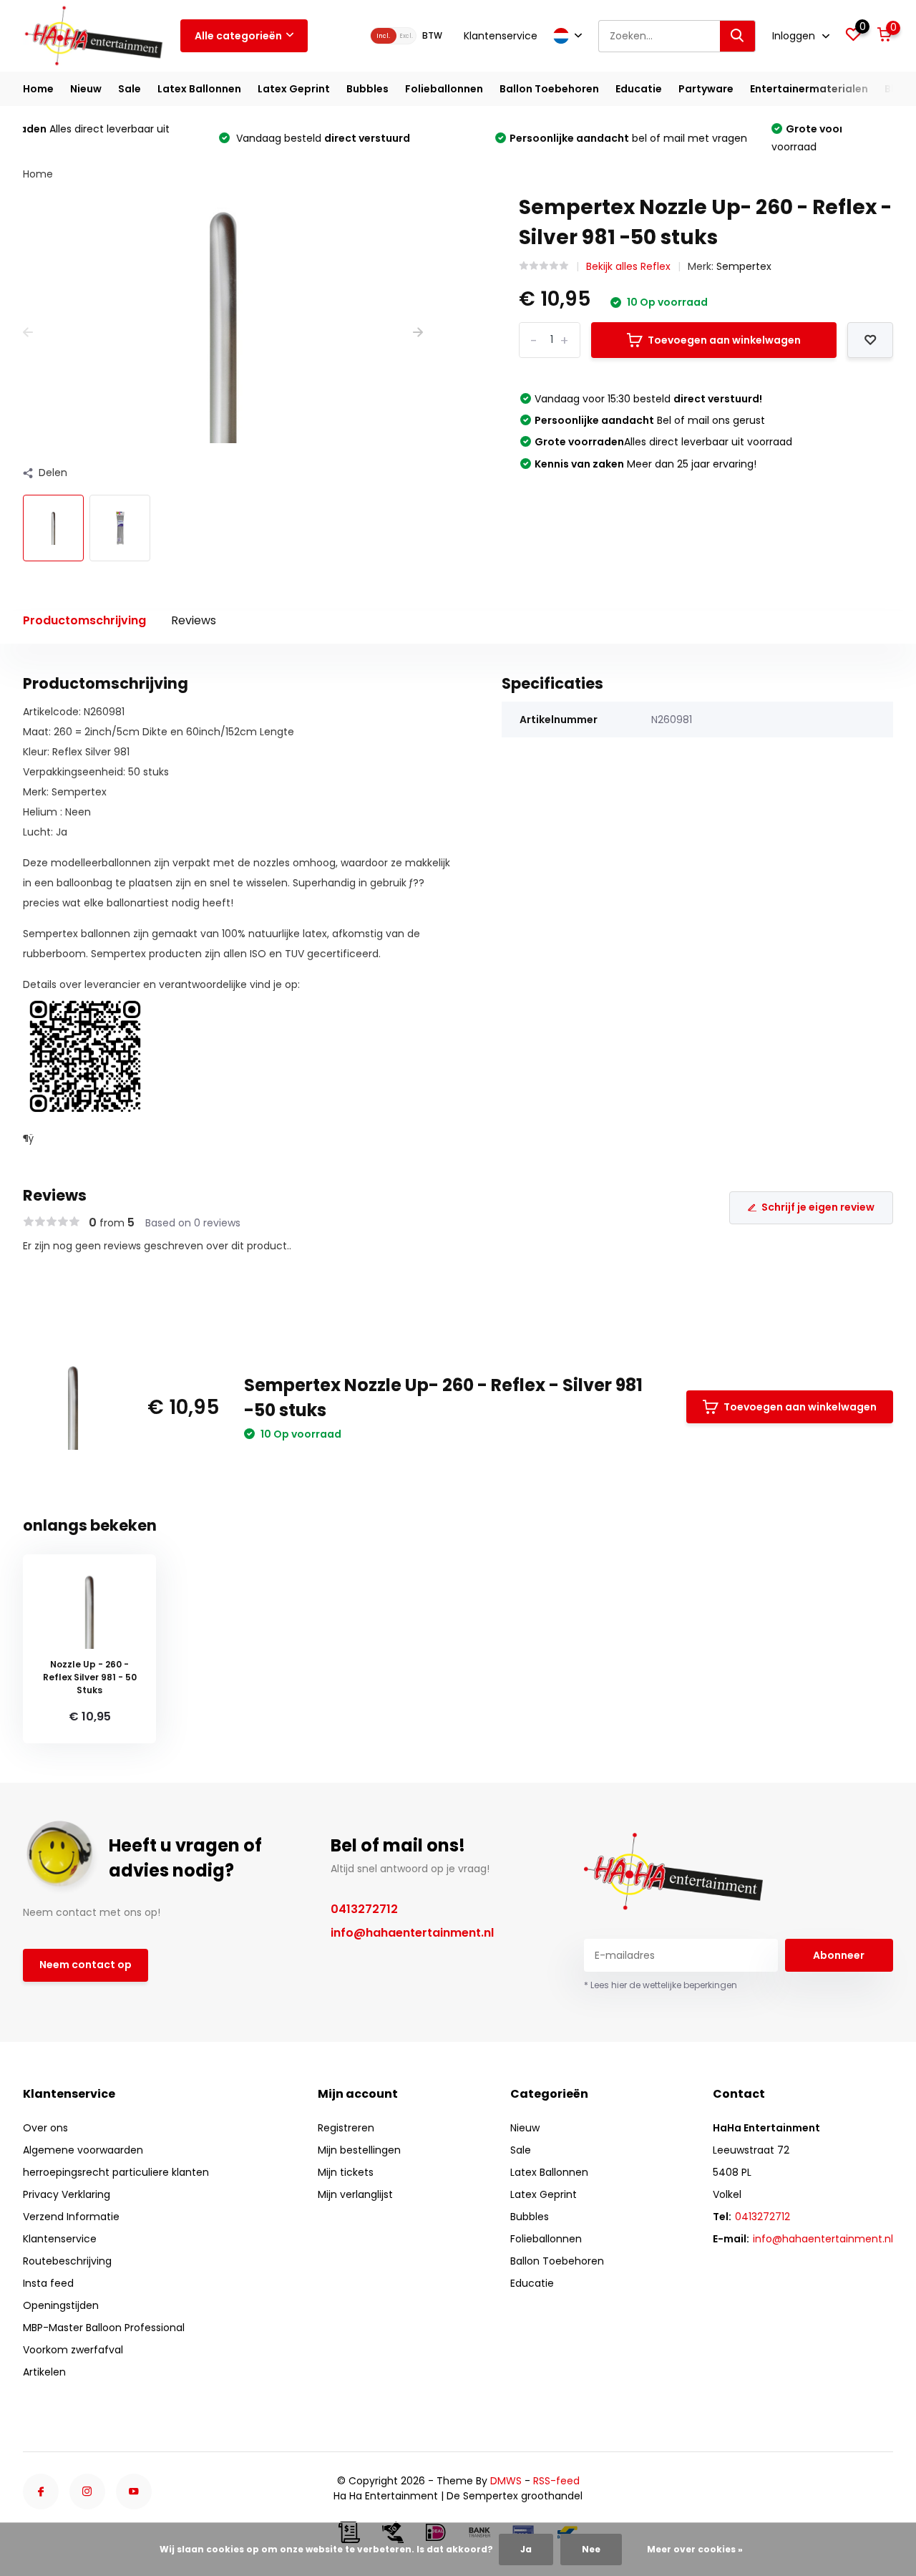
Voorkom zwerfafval (73, 2350)
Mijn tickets (346, 2172)
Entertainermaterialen (809, 89)
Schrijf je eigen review (818, 1207)
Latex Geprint (294, 89)
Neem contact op (86, 1965)
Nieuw (86, 89)
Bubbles (367, 89)
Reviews (194, 620)
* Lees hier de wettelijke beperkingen (661, 1985)
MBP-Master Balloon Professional (104, 2328)
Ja (526, 2549)
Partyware (706, 89)
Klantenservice (501, 36)
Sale (130, 89)
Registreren (346, 2128)
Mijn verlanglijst (355, 2194)
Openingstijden (61, 2305)
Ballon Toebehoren (549, 89)
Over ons (45, 2128)
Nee (591, 2549)
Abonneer (839, 1955)
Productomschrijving (84, 620)
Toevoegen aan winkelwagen (724, 340)
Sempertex (744, 266)
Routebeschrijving (67, 2261)
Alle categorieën (238, 36)
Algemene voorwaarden (83, 2150)
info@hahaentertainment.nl (412, 1933)
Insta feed (48, 2283)
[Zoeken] (738, 36)
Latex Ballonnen (199, 89)
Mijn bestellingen (359, 2150)
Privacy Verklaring (67, 2194)
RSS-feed (556, 2481)
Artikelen (44, 2372)
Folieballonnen (444, 89)
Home (38, 89)
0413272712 (364, 1909)
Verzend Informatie (71, 2217)
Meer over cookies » (695, 2549)
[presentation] (28, 333)
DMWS (506, 2481)
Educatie (639, 89)
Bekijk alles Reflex (628, 266)
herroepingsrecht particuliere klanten (116, 2172)
